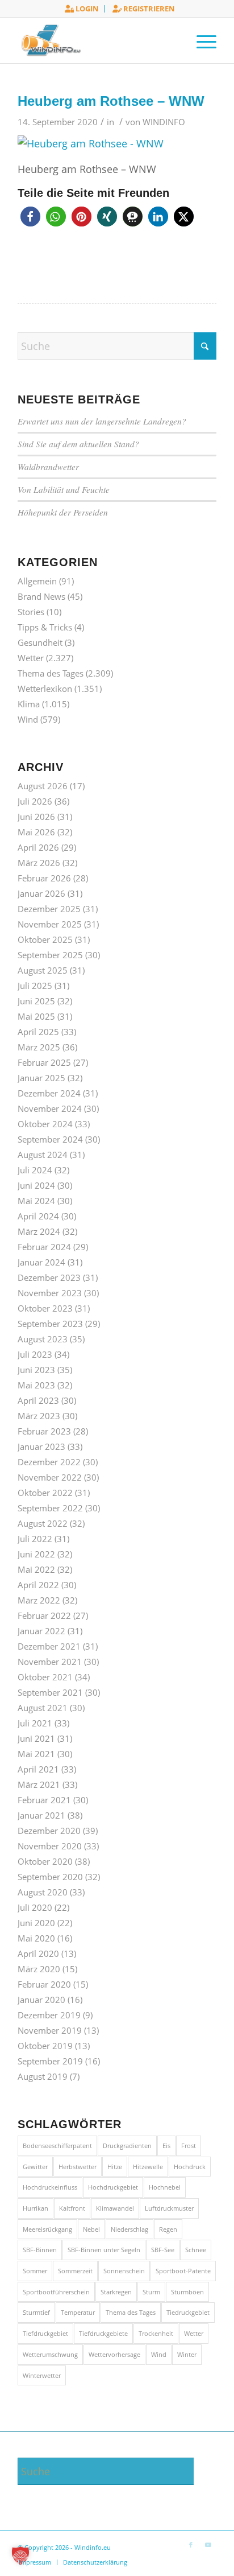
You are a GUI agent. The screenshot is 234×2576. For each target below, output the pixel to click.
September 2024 (50, 1139)
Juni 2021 (36, 1738)
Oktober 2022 (45, 1493)
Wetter (31, 658)
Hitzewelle (148, 2167)
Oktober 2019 (45, 2046)
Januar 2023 (41, 1446)
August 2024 (43, 1155)
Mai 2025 (36, 1016)
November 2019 (50, 2030)
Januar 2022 (41, 1631)
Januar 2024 (41, 1262)
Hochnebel (165, 2187)
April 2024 (38, 1216)
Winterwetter (42, 2375)
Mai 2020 (36, 1938)
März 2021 (39, 1784)
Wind (28, 719)
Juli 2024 (35, 1170)
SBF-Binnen (40, 2250)
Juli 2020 (35, 1907)
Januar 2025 (41, 1078)
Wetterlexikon (45, 689)
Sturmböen (187, 2292)
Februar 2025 (44, 1062)
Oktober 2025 (45, 939)
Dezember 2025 (49, 909)
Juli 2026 (35, 801)
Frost (189, 2146)
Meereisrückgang (47, 2229)
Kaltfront (72, 2208)
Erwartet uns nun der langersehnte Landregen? (102, 421)
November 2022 (50, 1477)
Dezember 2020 (49, 1831)
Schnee (196, 2250)
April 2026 (38, 847)
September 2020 (50, 1877)
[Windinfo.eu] (97, 40)
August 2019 (43, 2076)
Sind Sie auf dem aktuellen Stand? (78, 444)
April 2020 (38, 1953)
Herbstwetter (78, 2167)
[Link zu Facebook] (191, 2545)
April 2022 (38, 1585)
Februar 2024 (44, 1247)
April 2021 (38, 1769)
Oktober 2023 (45, 1308)
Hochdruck (190, 2167)
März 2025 (39, 1047)
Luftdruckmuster (169, 2208)
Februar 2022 (44, 1615)
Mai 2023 (36, 1385)
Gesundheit (40, 642)
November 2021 (50, 1662)
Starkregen (116, 2292)
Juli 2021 (35, 1723)
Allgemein (37, 581)
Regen (168, 2229)
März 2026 (39, 863)
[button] (30, 217)
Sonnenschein (124, 2271)
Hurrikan (35, 2208)
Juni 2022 (36, 1554)
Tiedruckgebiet (188, 2312)
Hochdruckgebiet (113, 2187)
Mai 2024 (36, 1201)
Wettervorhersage (114, 2354)
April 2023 (38, 1400)
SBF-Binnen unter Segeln (104, 2250)
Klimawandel (115, 2208)
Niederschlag (129, 2229)
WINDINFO (164, 122)
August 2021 (43, 1708)
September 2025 (50, 955)
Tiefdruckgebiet (45, 2333)
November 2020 (50, 1846)
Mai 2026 (36, 832)
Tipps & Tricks (45, 627)
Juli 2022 (35, 1539)
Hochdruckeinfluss (50, 2187)
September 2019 (50, 2061)
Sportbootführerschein (56, 2292)
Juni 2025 (36, 1001)
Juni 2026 (36, 817)
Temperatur (78, 2312)
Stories (31, 612)
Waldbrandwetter (48, 467)
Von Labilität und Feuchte (64, 489)
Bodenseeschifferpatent (57, 2146)
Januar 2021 (41, 1815)
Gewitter (35, 2167)
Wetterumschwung (50, 2354)
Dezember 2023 (49, 1277)
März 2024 (39, 1231)
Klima (29, 704)
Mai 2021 (36, 1754)
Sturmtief (36, 2312)
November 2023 (50, 1293)
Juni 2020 (36, 1923)
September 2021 (50, 1692)
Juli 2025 (35, 986)
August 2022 (43, 1523)
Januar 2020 (41, 2000)
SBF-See (163, 2250)
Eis (166, 2146)
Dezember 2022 (49, 1462)
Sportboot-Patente (183, 2271)
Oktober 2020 (45, 1861)
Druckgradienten (127, 2146)
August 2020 (43, 1892)
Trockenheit (156, 2333)
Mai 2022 (36, 1569)
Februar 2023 (44, 1431)
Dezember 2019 (49, 2015)
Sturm (151, 2292)
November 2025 (50, 924)
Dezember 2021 (49, 1646)
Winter (187, 2354)
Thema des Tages (51, 673)
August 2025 (43, 970)
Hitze (115, 2167)
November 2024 (50, 1108)
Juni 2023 (36, 1370)
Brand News (41, 596)
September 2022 (50, 1508)
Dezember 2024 (49, 1093)
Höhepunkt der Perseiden (63, 512)
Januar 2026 (41, 893)
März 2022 (39, 1600)
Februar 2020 (44, 1984)
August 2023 (43, 1339)
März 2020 (39, 1969)
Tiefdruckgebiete (103, 2333)
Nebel (91, 2229)
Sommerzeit (75, 2271)
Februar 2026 (44, 878)
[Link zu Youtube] (208, 2545)
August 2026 (43, 786)
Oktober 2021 (45, 1677)
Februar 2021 (44, 1800)
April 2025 (38, 1032)
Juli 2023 (35, 1354)
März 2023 (39, 1416)
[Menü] (201, 40)
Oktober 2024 (45, 1124)
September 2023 (50, 1324)
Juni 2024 (36, 1185)
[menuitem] (82, 9)
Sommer (35, 2271)
